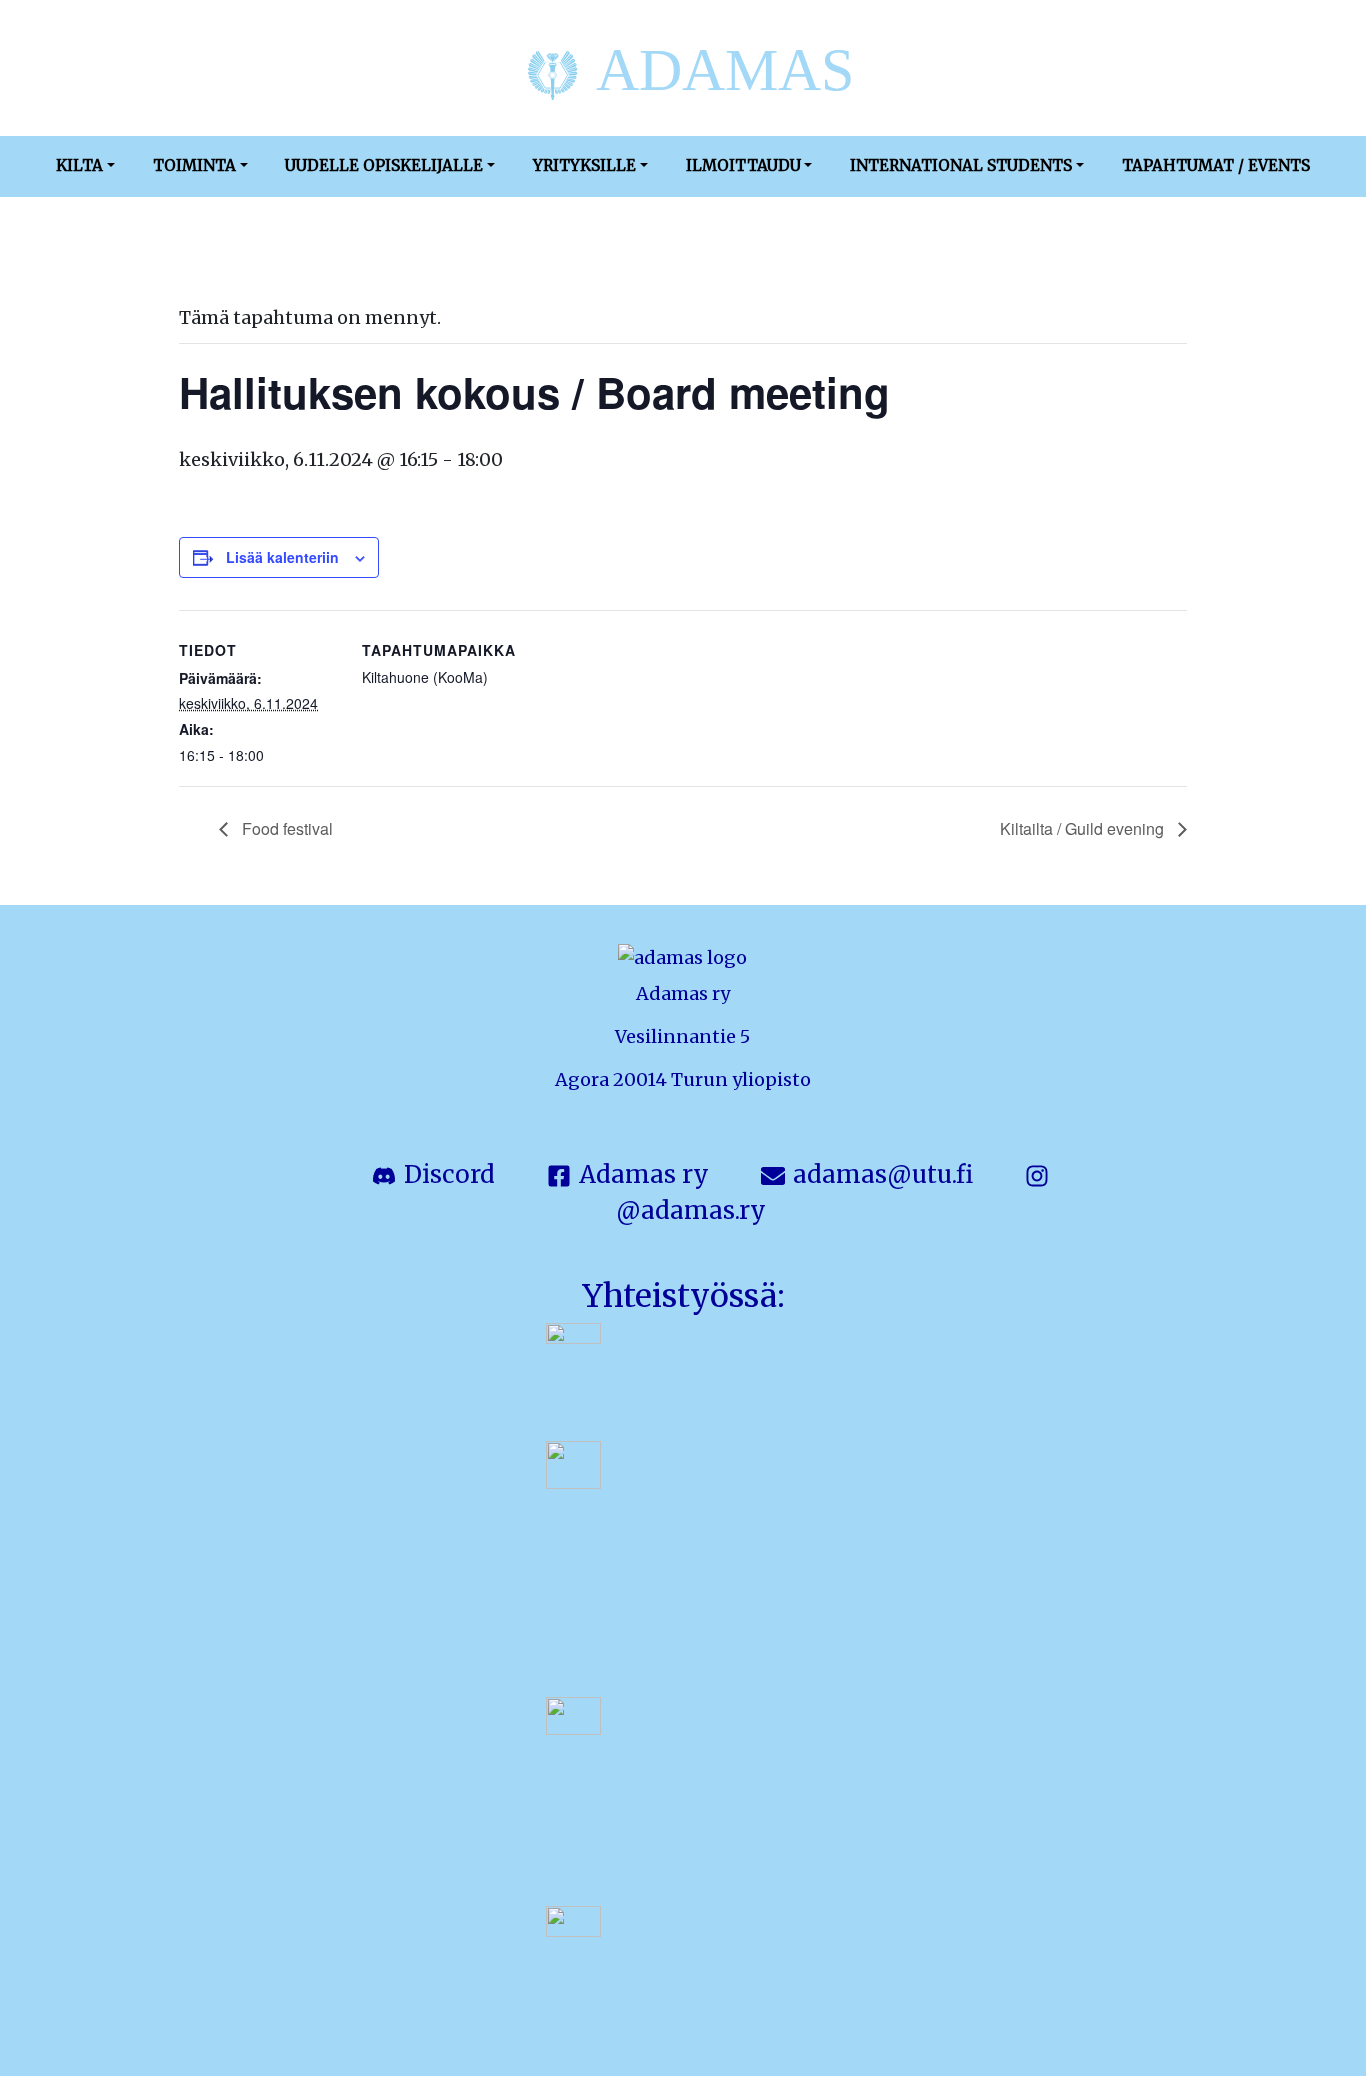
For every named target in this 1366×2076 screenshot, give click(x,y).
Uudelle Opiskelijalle (384, 165)
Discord (449, 1174)
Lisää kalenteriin (282, 557)
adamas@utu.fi (883, 1174)
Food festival (285, 828)
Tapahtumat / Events (1216, 165)
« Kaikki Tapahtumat (256, 250)
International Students (961, 165)
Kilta (79, 165)
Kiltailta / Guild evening (1084, 828)
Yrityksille (584, 165)
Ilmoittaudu (743, 165)
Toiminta (194, 165)
